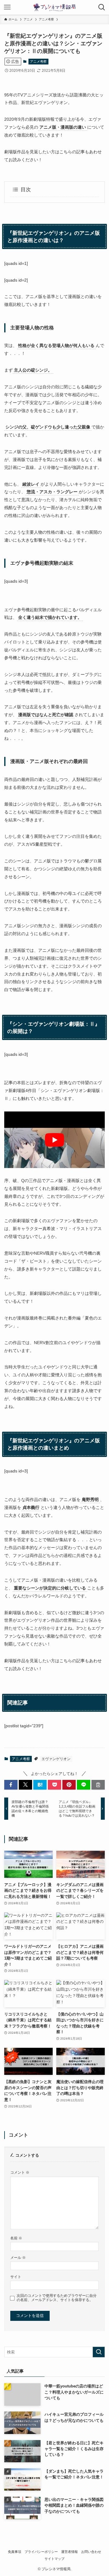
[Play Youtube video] (54, 1140)
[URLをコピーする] (98, 1785)
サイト (16, 2277)
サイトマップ (54, 2559)
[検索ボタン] (102, 7)
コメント (20, 2172)
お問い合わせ (91, 2552)
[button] (11, 1785)
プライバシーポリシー (41, 2552)
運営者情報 (69, 2552)
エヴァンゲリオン (56, 1759)
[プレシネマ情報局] (54, 7)
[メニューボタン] (7, 7)
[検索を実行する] (99, 2352)
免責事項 (15, 2552)
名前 (16, 2238)
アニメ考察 (38, 61)
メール (18, 2257)
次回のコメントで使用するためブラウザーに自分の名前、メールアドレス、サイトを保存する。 (57, 2298)
